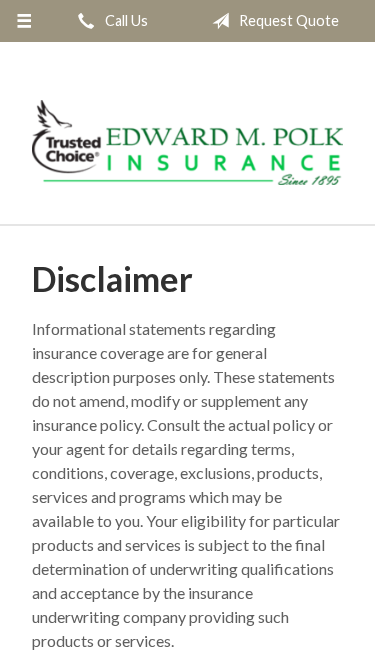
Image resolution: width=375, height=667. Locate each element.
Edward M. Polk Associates (187, 142)
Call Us (125, 20)
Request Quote (287, 20)
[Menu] (24, 21)
